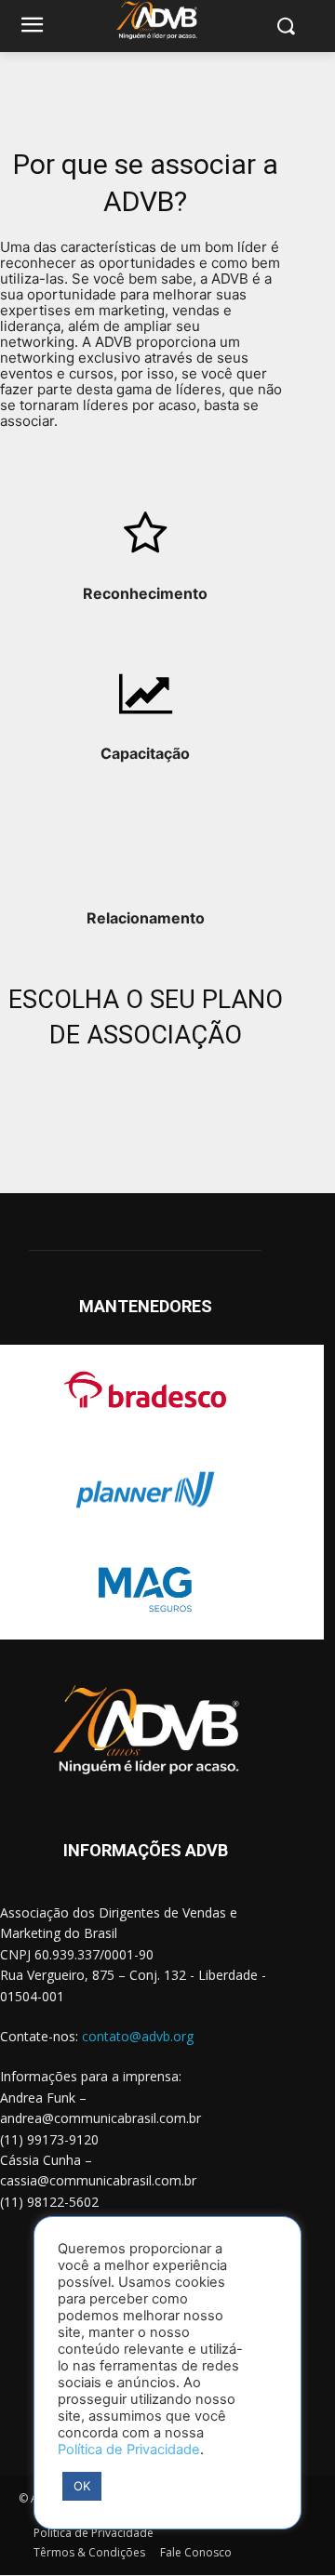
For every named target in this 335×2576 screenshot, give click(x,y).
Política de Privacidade (129, 2450)
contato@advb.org (138, 2036)
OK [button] (82, 2486)
